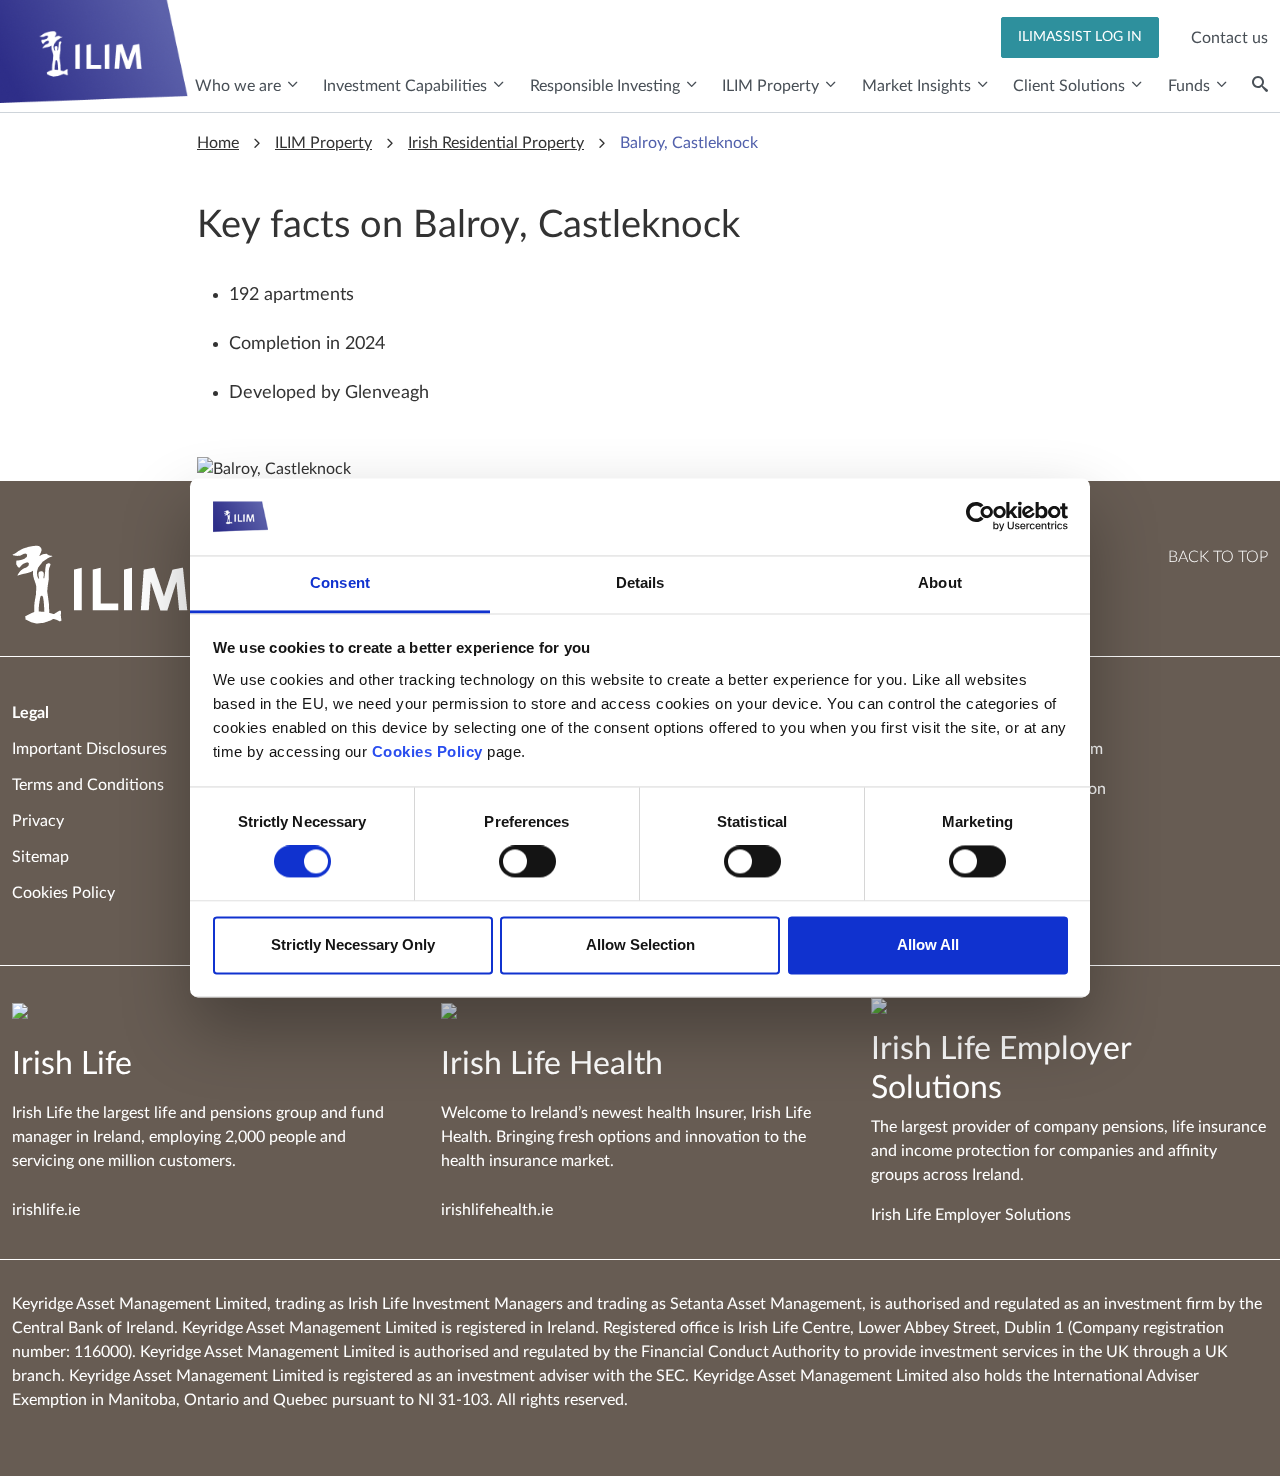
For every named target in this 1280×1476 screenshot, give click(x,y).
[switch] (527, 862)
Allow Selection (640, 944)
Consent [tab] (340, 582)
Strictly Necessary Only (353, 944)
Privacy (38, 821)
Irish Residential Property (496, 143)
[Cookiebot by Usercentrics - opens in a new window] (980, 517)
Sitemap (40, 857)
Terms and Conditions (88, 785)
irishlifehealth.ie (497, 1210)
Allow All (928, 944)
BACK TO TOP (1218, 557)
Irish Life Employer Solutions (971, 1215)
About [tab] (940, 582)
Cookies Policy (427, 751)
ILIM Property (323, 143)
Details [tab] (640, 582)
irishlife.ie (46, 1210)
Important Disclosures (89, 749)
